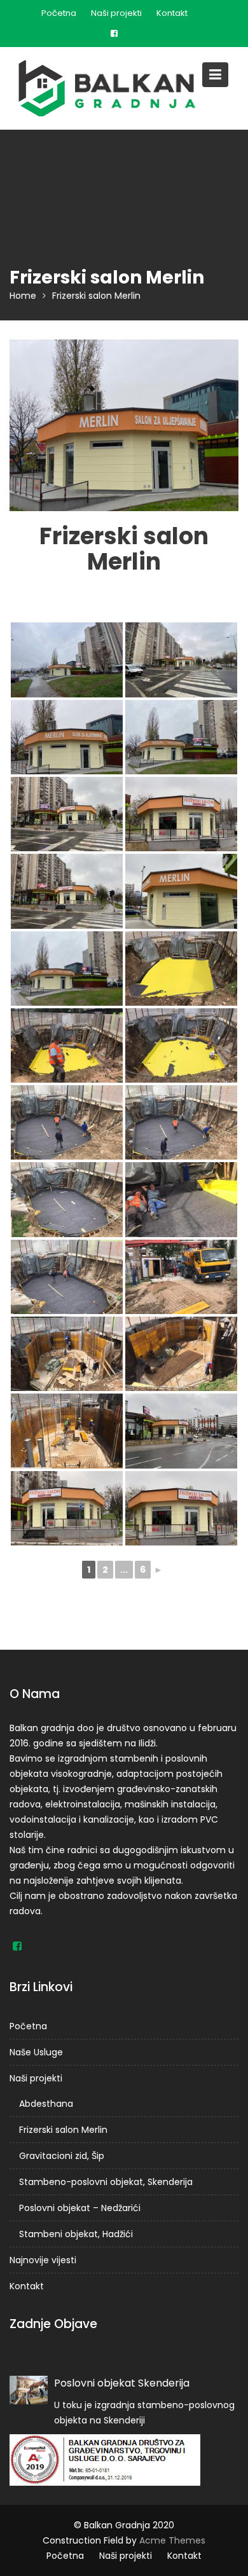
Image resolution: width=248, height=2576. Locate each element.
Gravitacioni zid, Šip (62, 2156)
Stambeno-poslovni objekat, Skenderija (106, 2182)
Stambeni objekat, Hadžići (76, 2234)
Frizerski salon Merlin (63, 2130)
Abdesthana (46, 2104)
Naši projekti (116, 13)
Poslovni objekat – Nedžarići (80, 2208)
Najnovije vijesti (43, 2260)
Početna (59, 13)
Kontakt (172, 13)
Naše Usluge (36, 2052)
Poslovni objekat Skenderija (122, 2383)
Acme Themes (172, 2540)
